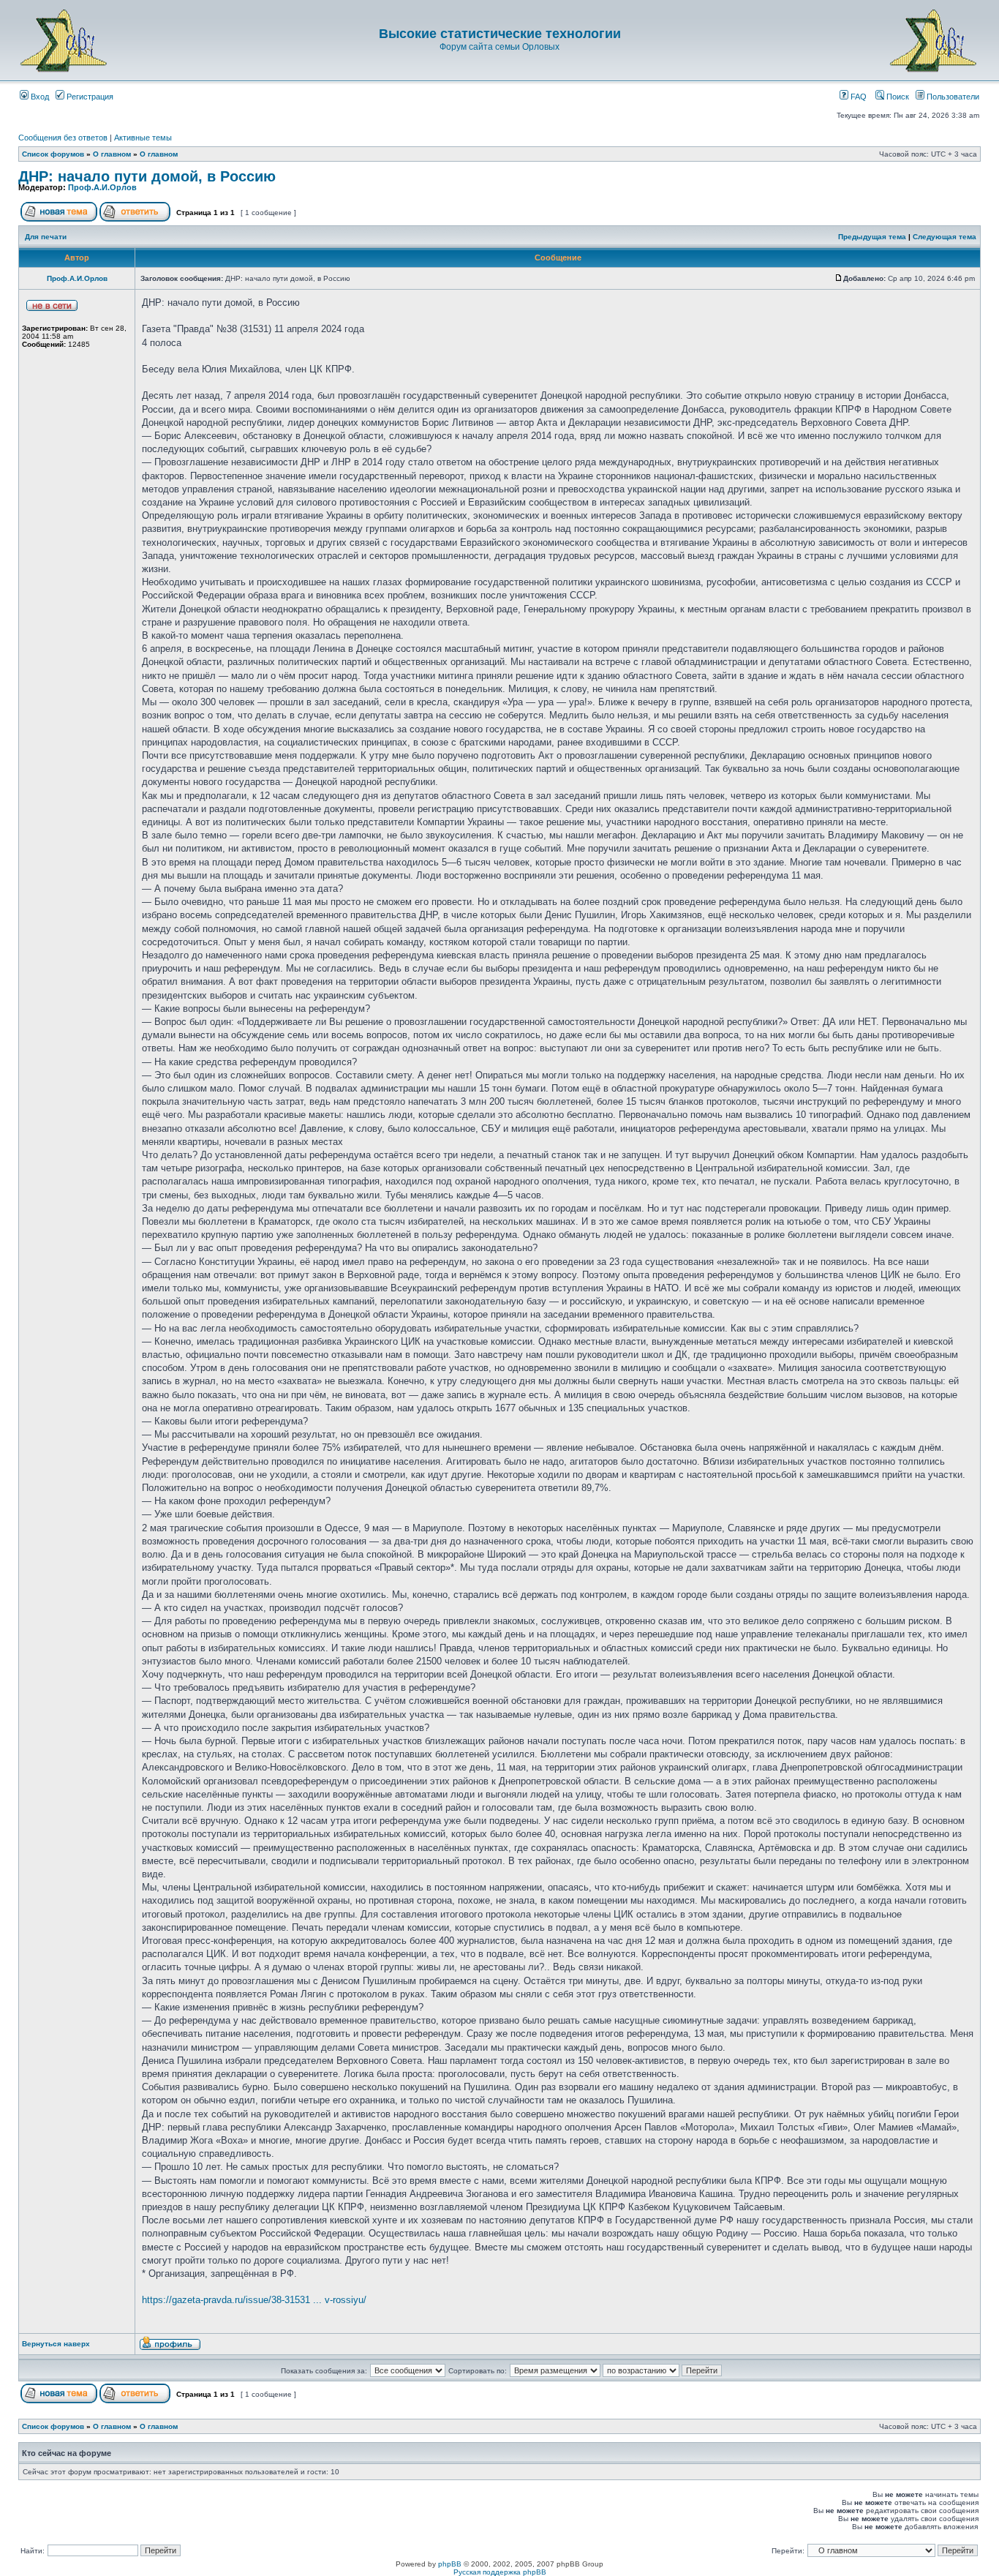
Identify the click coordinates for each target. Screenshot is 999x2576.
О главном (112, 154)
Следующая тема (945, 237)
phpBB (450, 2564)
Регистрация (89, 97)
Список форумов (53, 154)
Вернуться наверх (56, 2344)
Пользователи (952, 97)
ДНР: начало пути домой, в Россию (147, 176)
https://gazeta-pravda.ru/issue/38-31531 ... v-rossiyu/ (254, 2300)
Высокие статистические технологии (500, 34)
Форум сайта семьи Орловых (499, 47)
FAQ (857, 97)
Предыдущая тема (872, 237)
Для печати (46, 237)
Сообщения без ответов (63, 138)
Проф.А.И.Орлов (102, 187)
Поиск (897, 97)
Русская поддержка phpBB (500, 2572)
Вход (39, 97)
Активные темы (143, 138)
